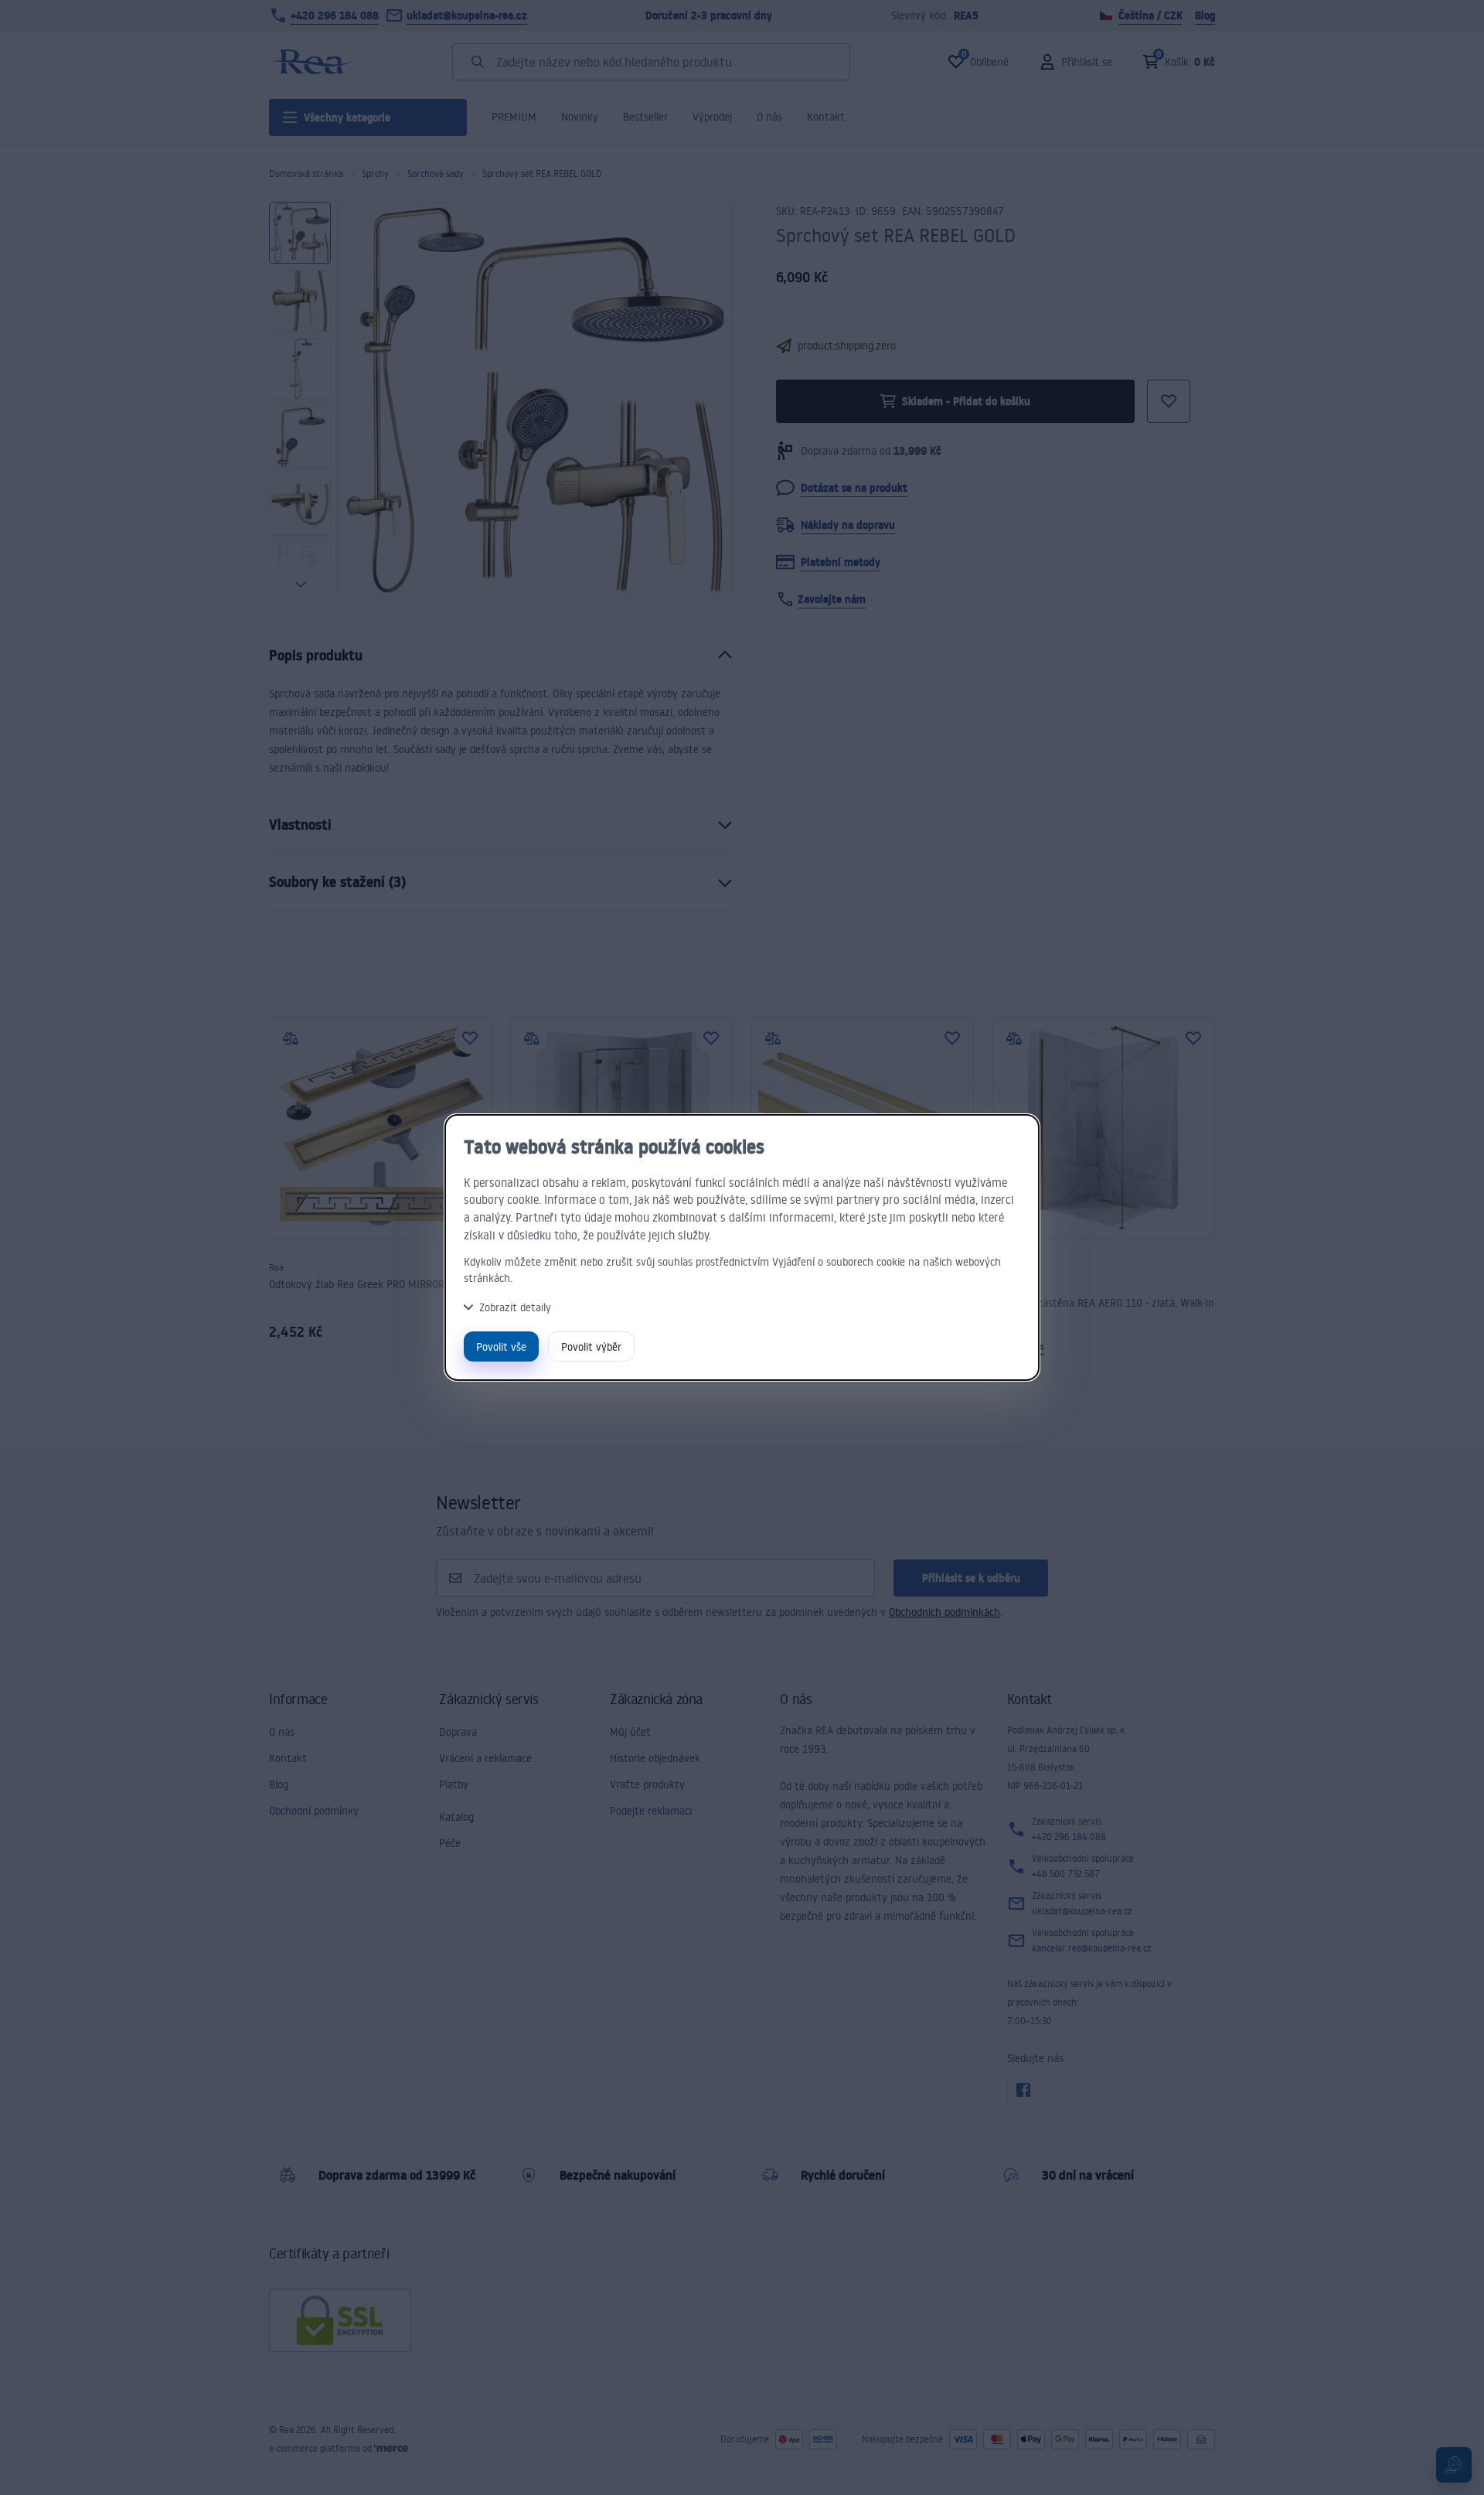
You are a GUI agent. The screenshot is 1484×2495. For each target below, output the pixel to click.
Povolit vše (501, 1346)
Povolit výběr (591, 1346)
